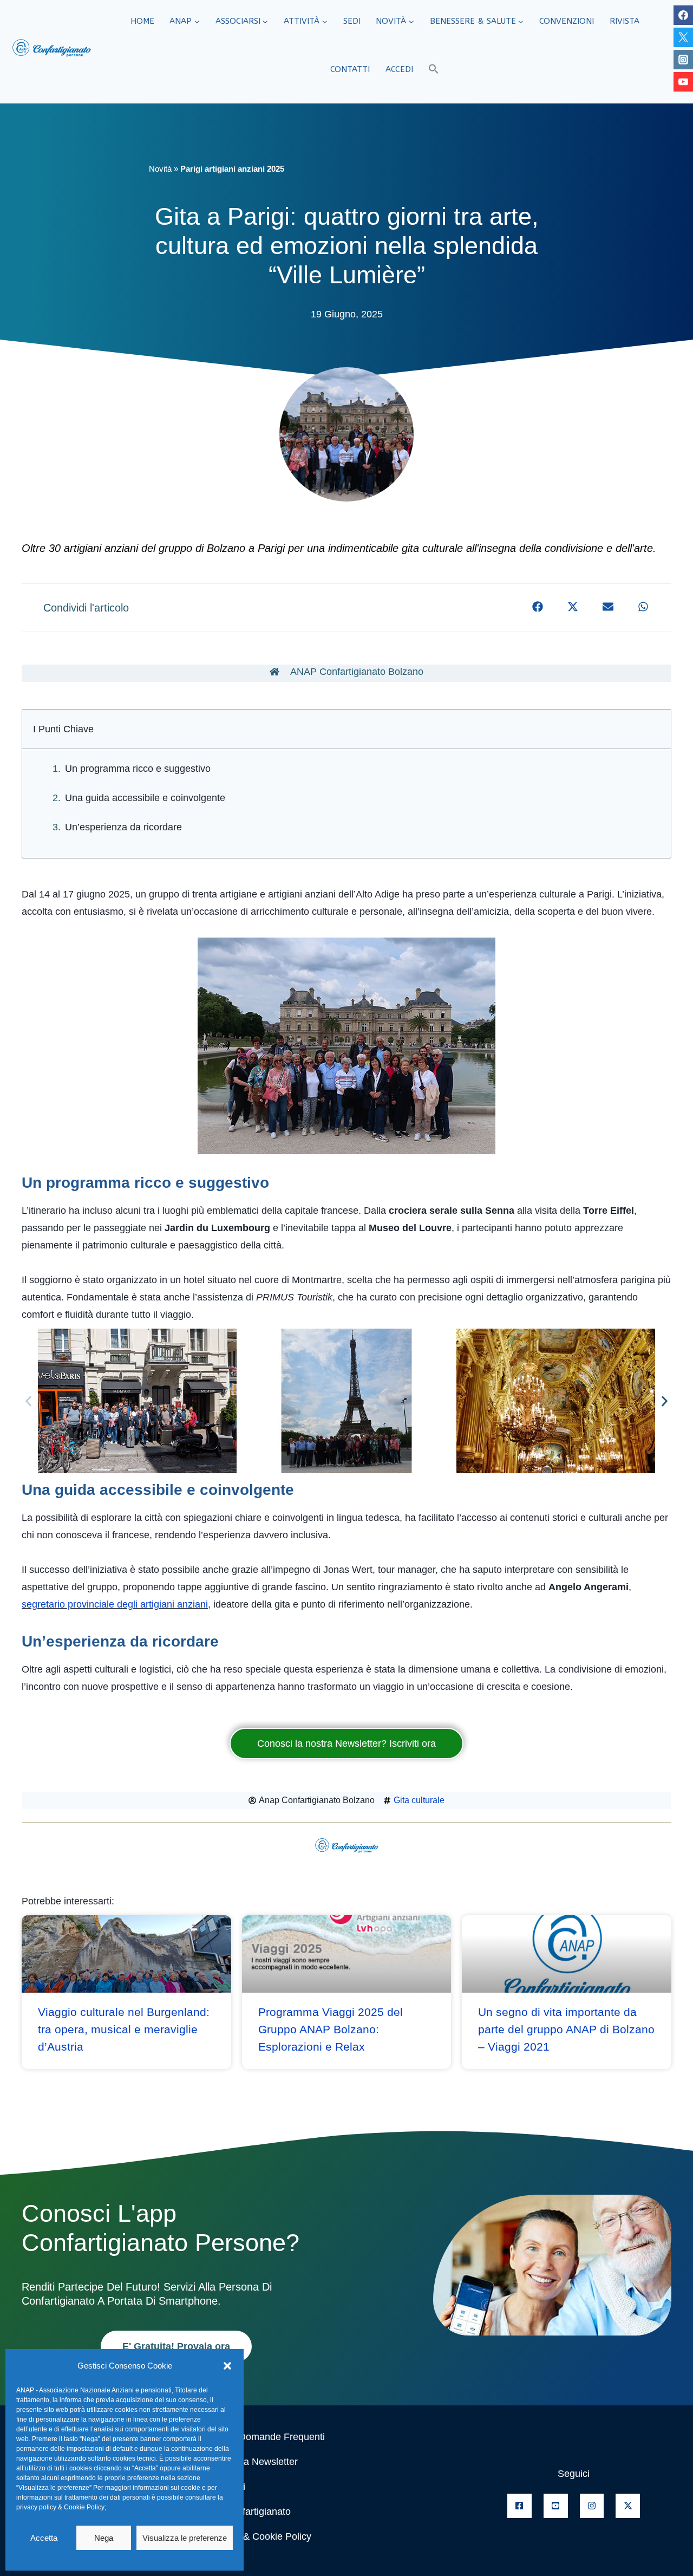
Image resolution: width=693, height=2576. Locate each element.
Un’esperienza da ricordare (123, 827)
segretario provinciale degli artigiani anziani (115, 1604)
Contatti (350, 69)
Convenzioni (567, 21)
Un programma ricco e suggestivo (138, 769)
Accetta (44, 2538)
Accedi (399, 69)
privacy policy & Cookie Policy (60, 2507)
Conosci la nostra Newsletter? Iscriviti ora (346, 1744)
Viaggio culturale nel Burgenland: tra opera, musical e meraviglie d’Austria (124, 2029)
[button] (227, 2366)
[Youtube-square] (556, 2506)
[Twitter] (683, 37)
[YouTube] (683, 82)
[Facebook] (683, 15)
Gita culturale (419, 1800)
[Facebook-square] (519, 2506)
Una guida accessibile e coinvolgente (145, 798)
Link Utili (227, 2487)
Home (142, 21)
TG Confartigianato (250, 2512)
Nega (104, 2538)
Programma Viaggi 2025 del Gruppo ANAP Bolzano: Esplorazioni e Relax (331, 2029)
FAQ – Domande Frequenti (267, 2437)
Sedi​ (352, 21)
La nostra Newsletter (253, 2462)
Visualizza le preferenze (185, 2538)
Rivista (625, 21)
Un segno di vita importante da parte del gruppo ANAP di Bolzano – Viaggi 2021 (566, 2029)
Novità (160, 169)
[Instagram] (683, 60)
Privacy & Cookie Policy (260, 2536)
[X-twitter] (628, 2506)
